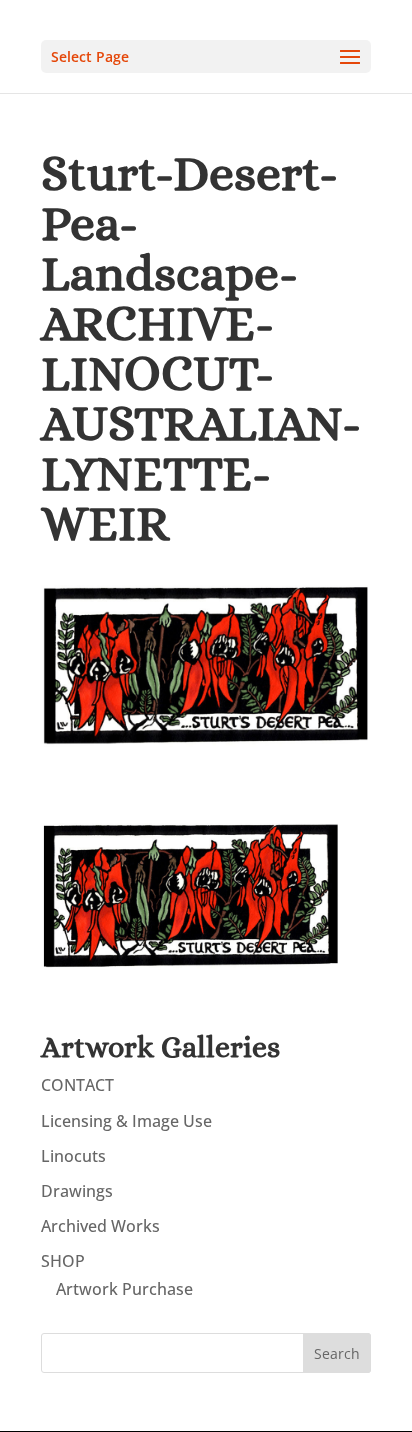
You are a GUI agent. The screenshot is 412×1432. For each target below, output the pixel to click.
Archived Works (100, 1226)
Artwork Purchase (124, 1289)
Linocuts (73, 1156)
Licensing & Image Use (126, 1121)
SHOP (63, 1261)
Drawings (77, 1191)
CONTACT (77, 1085)
